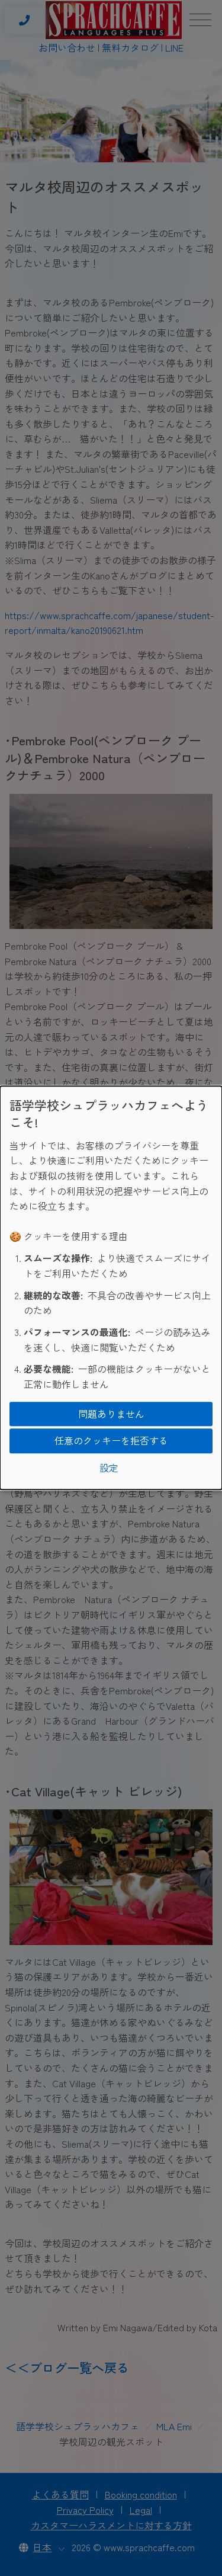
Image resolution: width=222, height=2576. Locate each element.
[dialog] (111, 1288)
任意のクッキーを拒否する (111, 1440)
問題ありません (111, 1414)
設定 (109, 1468)
